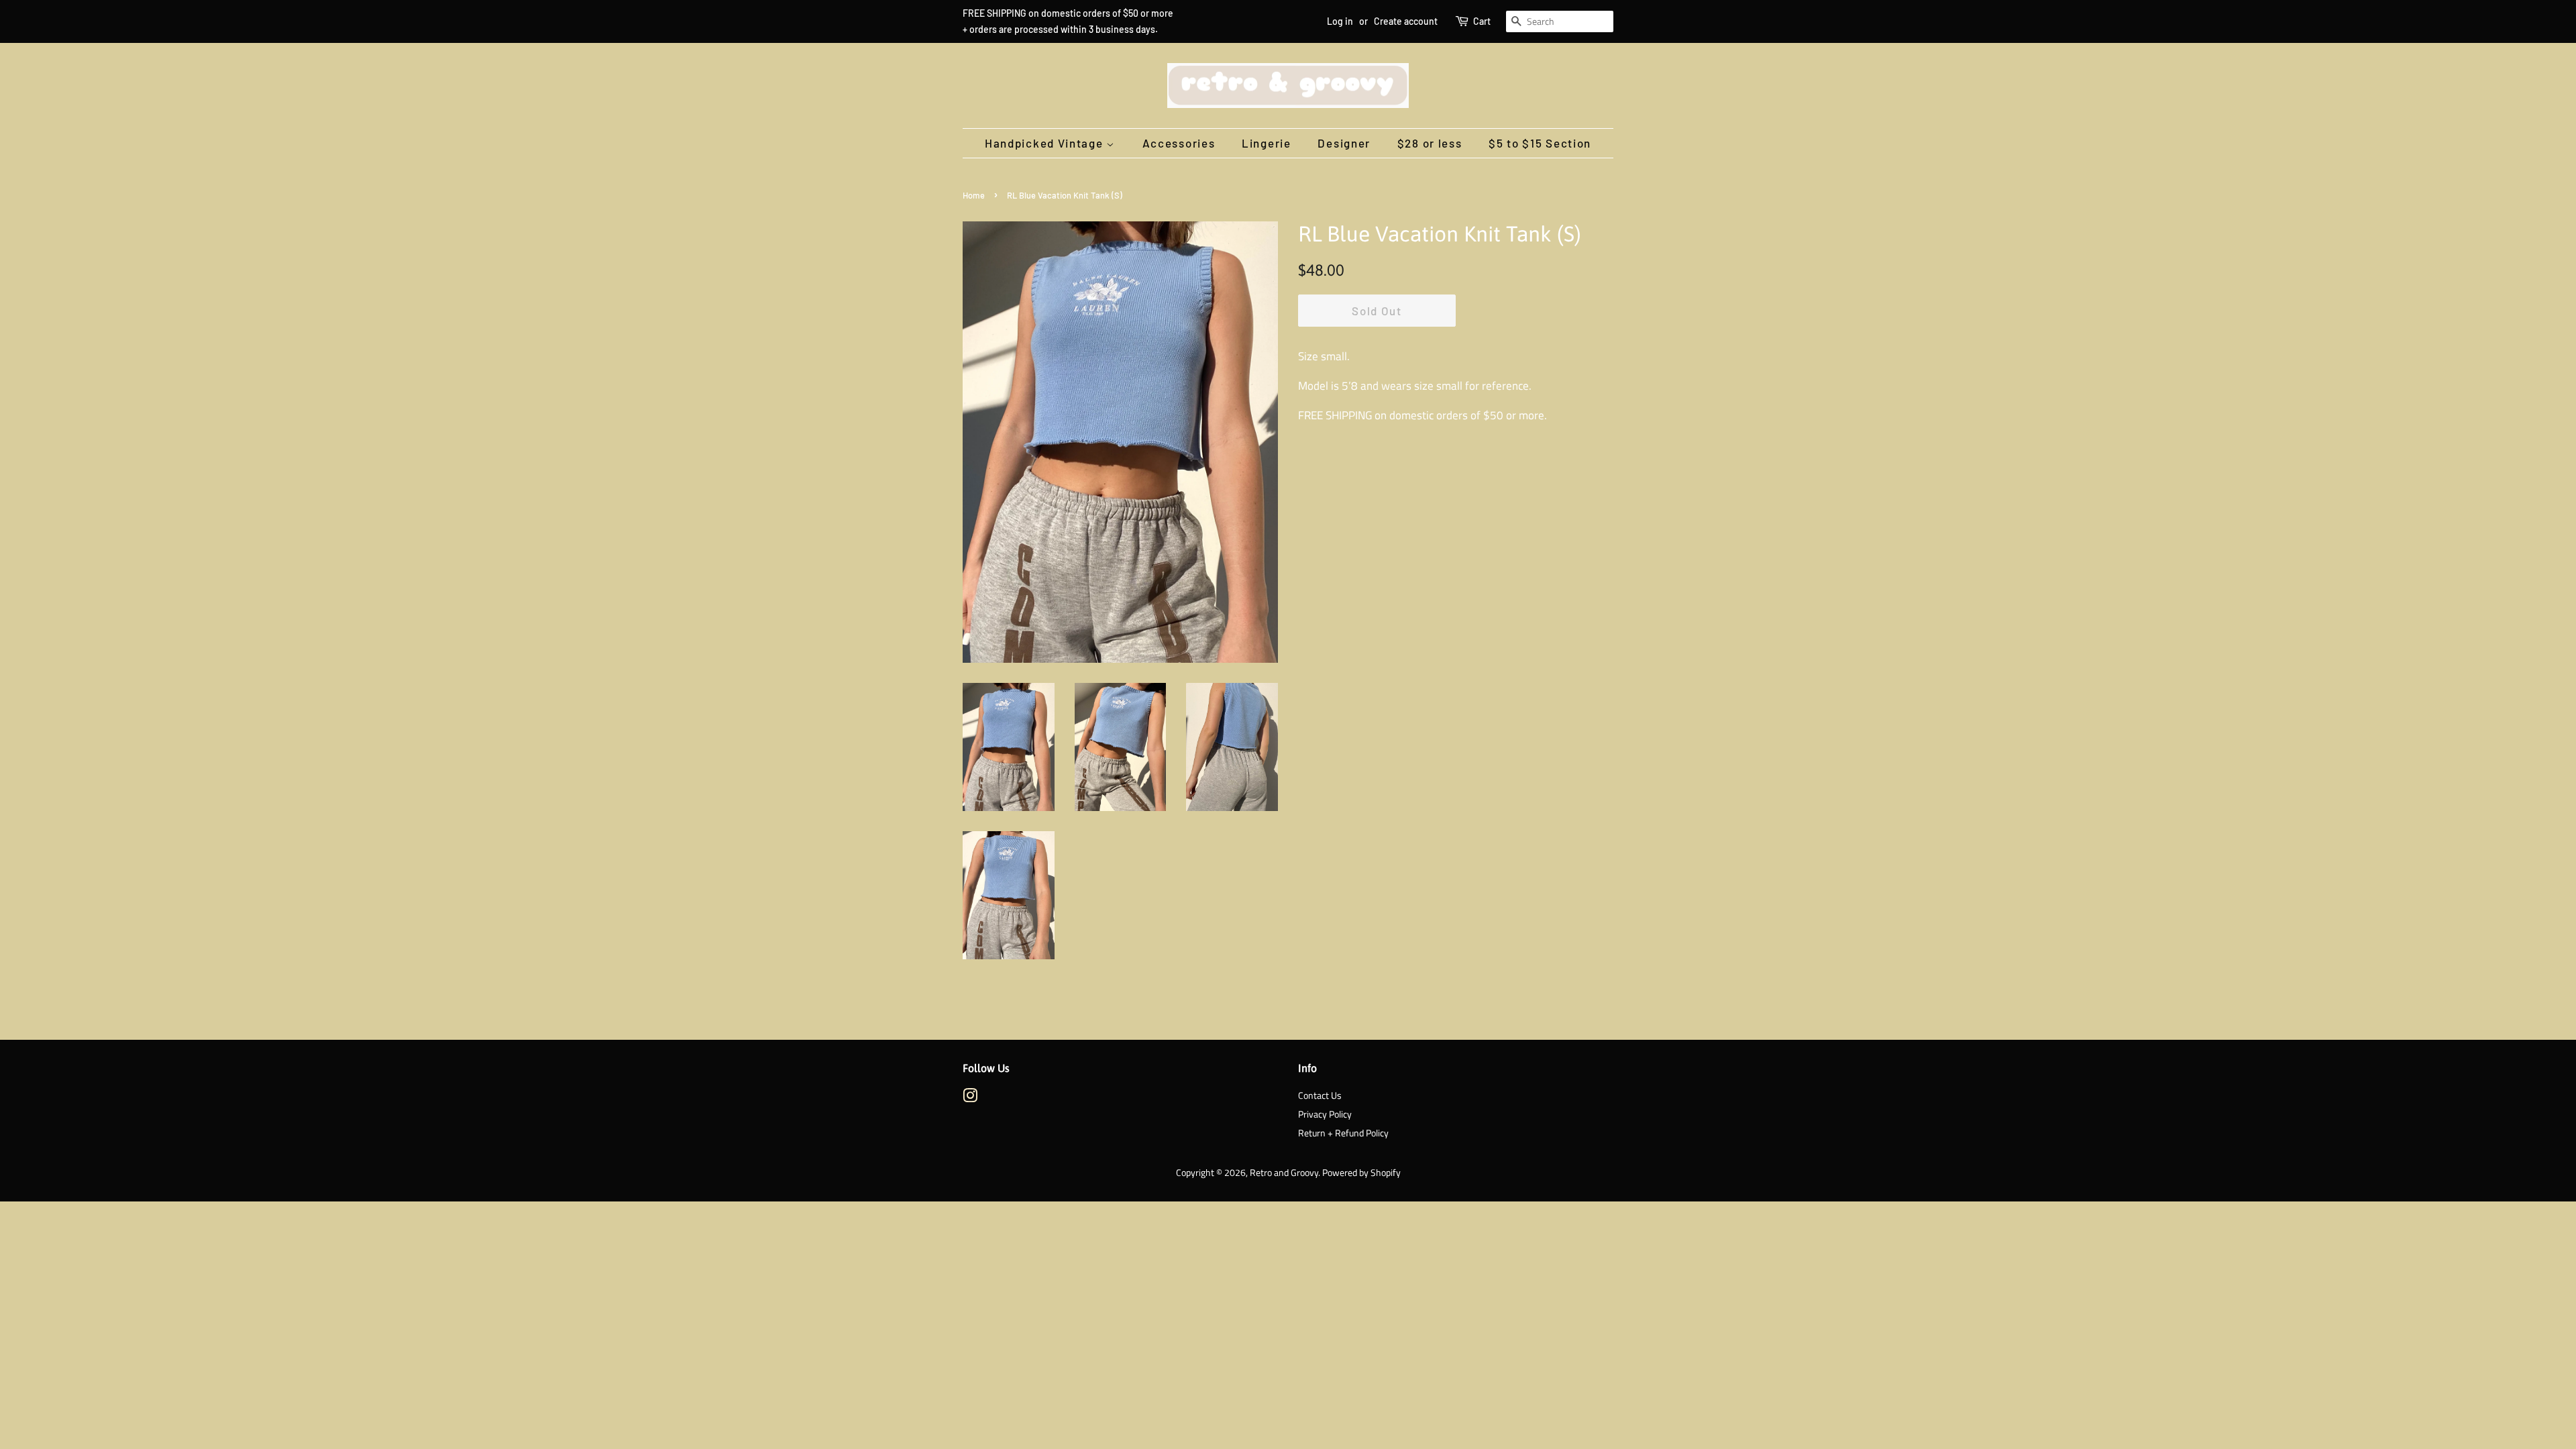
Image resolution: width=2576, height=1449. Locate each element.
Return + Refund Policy (1343, 1133)
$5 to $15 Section (1540, 143)
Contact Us (1320, 1095)
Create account (1406, 21)
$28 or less (1430, 143)
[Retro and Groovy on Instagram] (970, 1098)
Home (974, 195)
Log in (1340, 21)
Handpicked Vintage (1045, 143)
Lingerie (1267, 143)
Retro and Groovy (1284, 1173)
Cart (1482, 21)
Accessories (1179, 143)
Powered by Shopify (1361, 1173)
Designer (1344, 143)
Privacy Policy (1325, 1114)
